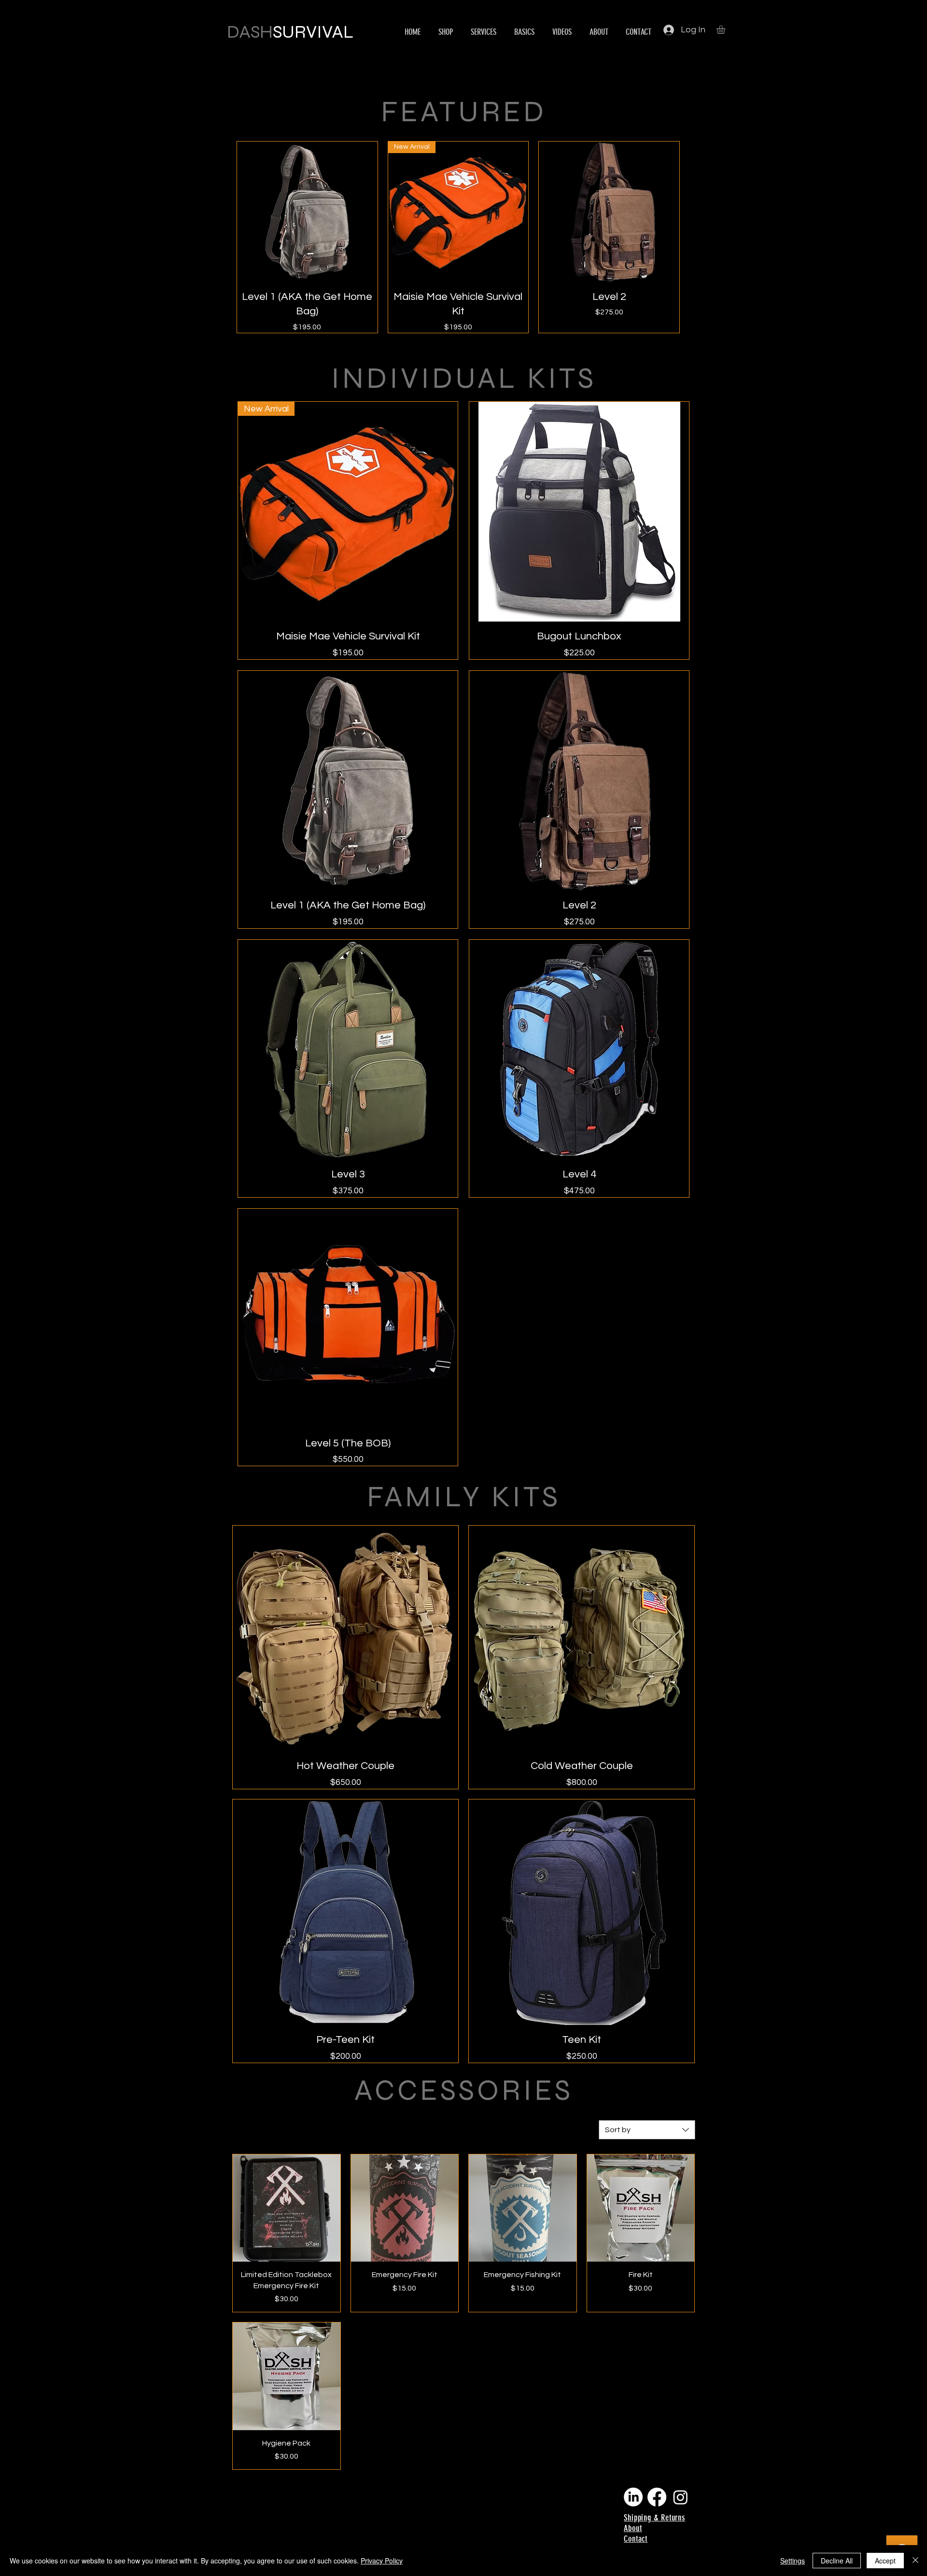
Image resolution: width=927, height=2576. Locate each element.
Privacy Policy (382, 2561)
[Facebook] (657, 2497)
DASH (250, 32)
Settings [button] (793, 2561)
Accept (885, 2561)
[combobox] (647, 2130)
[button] (726, 29)
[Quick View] (307, 212)
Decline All (837, 2561)
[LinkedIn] (633, 2497)
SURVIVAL (313, 32)
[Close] (915, 2561)
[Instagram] (681, 2497)
